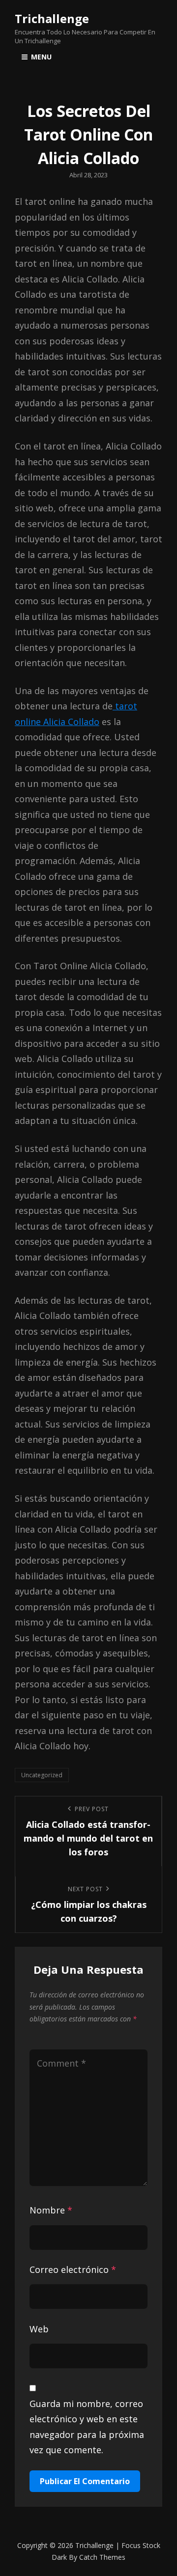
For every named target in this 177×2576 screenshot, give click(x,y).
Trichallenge (52, 18)
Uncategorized (42, 1775)
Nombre (51, 2210)
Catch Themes (102, 2557)
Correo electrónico (73, 2269)
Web (39, 2329)
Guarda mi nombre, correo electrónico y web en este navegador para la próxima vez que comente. (87, 2427)
